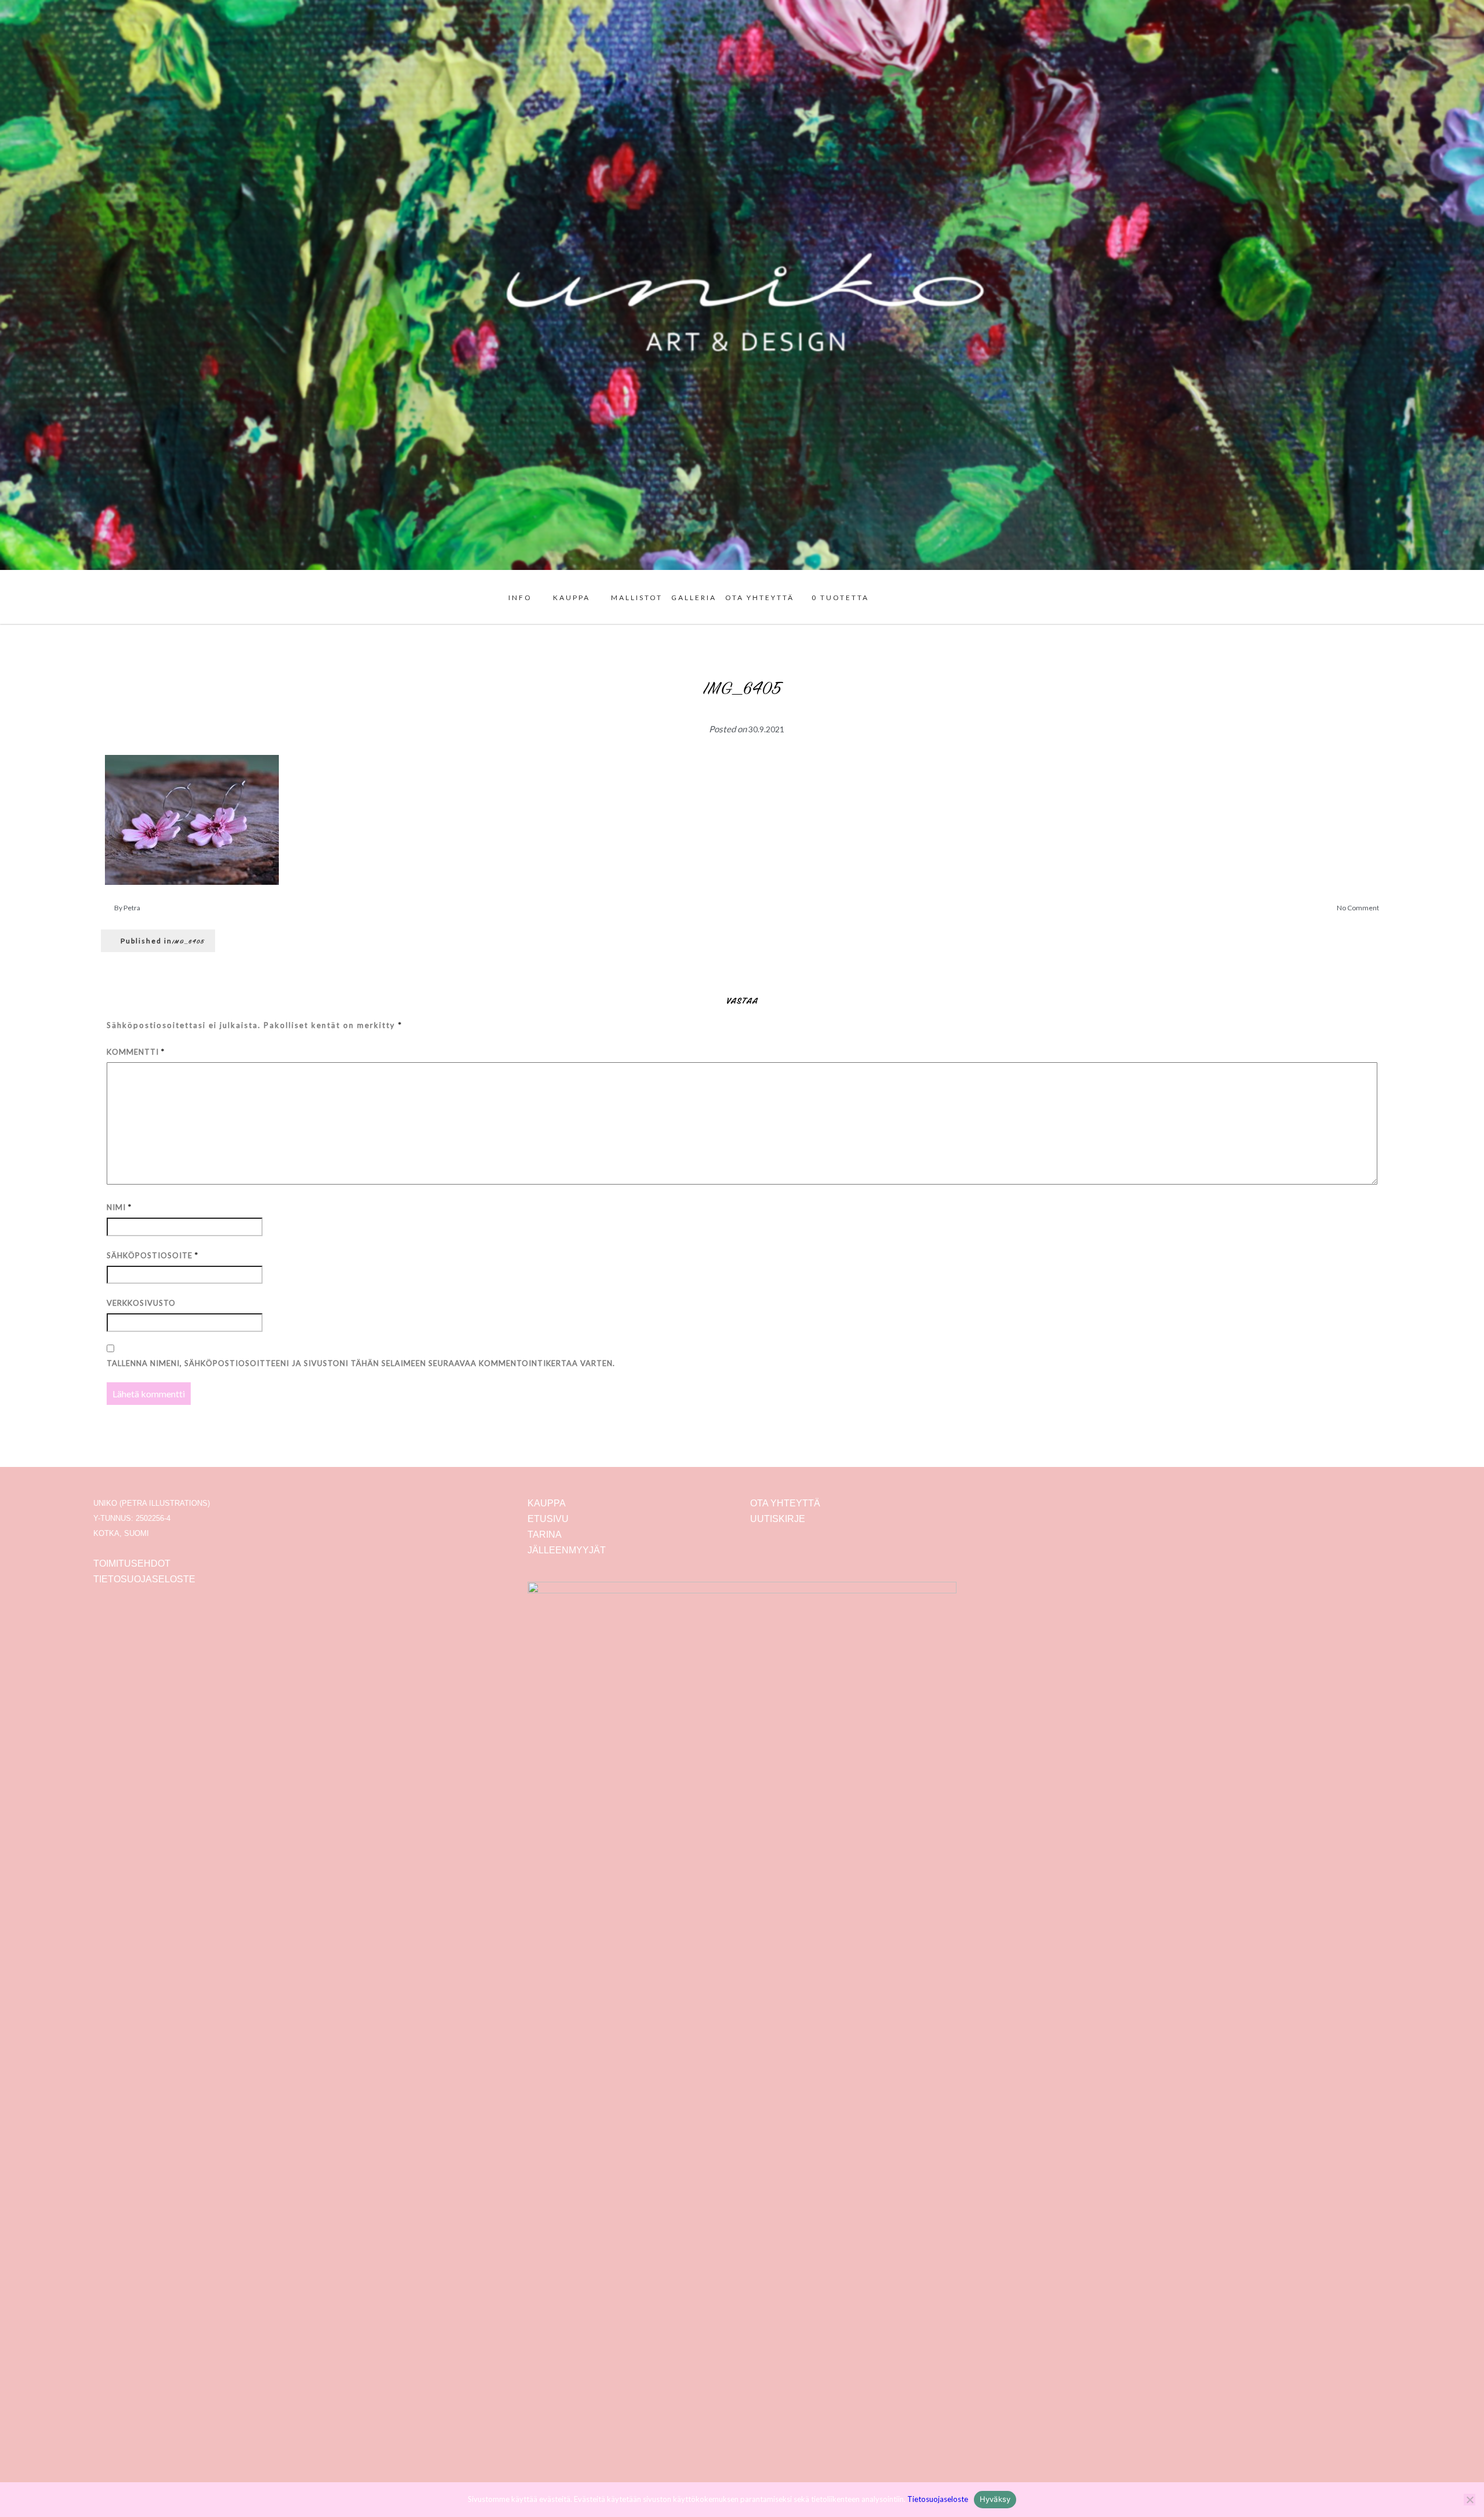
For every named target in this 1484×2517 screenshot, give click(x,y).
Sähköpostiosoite (152, 1255)
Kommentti (136, 1052)
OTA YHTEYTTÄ (760, 598)
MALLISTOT (637, 598)
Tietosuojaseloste (938, 2499)
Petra (132, 908)
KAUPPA (572, 598)
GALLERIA (694, 598)
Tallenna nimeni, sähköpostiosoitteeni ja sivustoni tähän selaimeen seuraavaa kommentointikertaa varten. (361, 1363)
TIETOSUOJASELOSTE (144, 1579)
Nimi (119, 1207)
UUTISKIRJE (778, 1519)
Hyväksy (995, 2499)
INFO (520, 598)
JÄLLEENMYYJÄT (567, 1550)
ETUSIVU (548, 1519)
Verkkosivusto (141, 1303)
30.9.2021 (766, 729)
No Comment (1358, 908)
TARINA (545, 1534)
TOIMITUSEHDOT (132, 1563)
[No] (1470, 2500)
